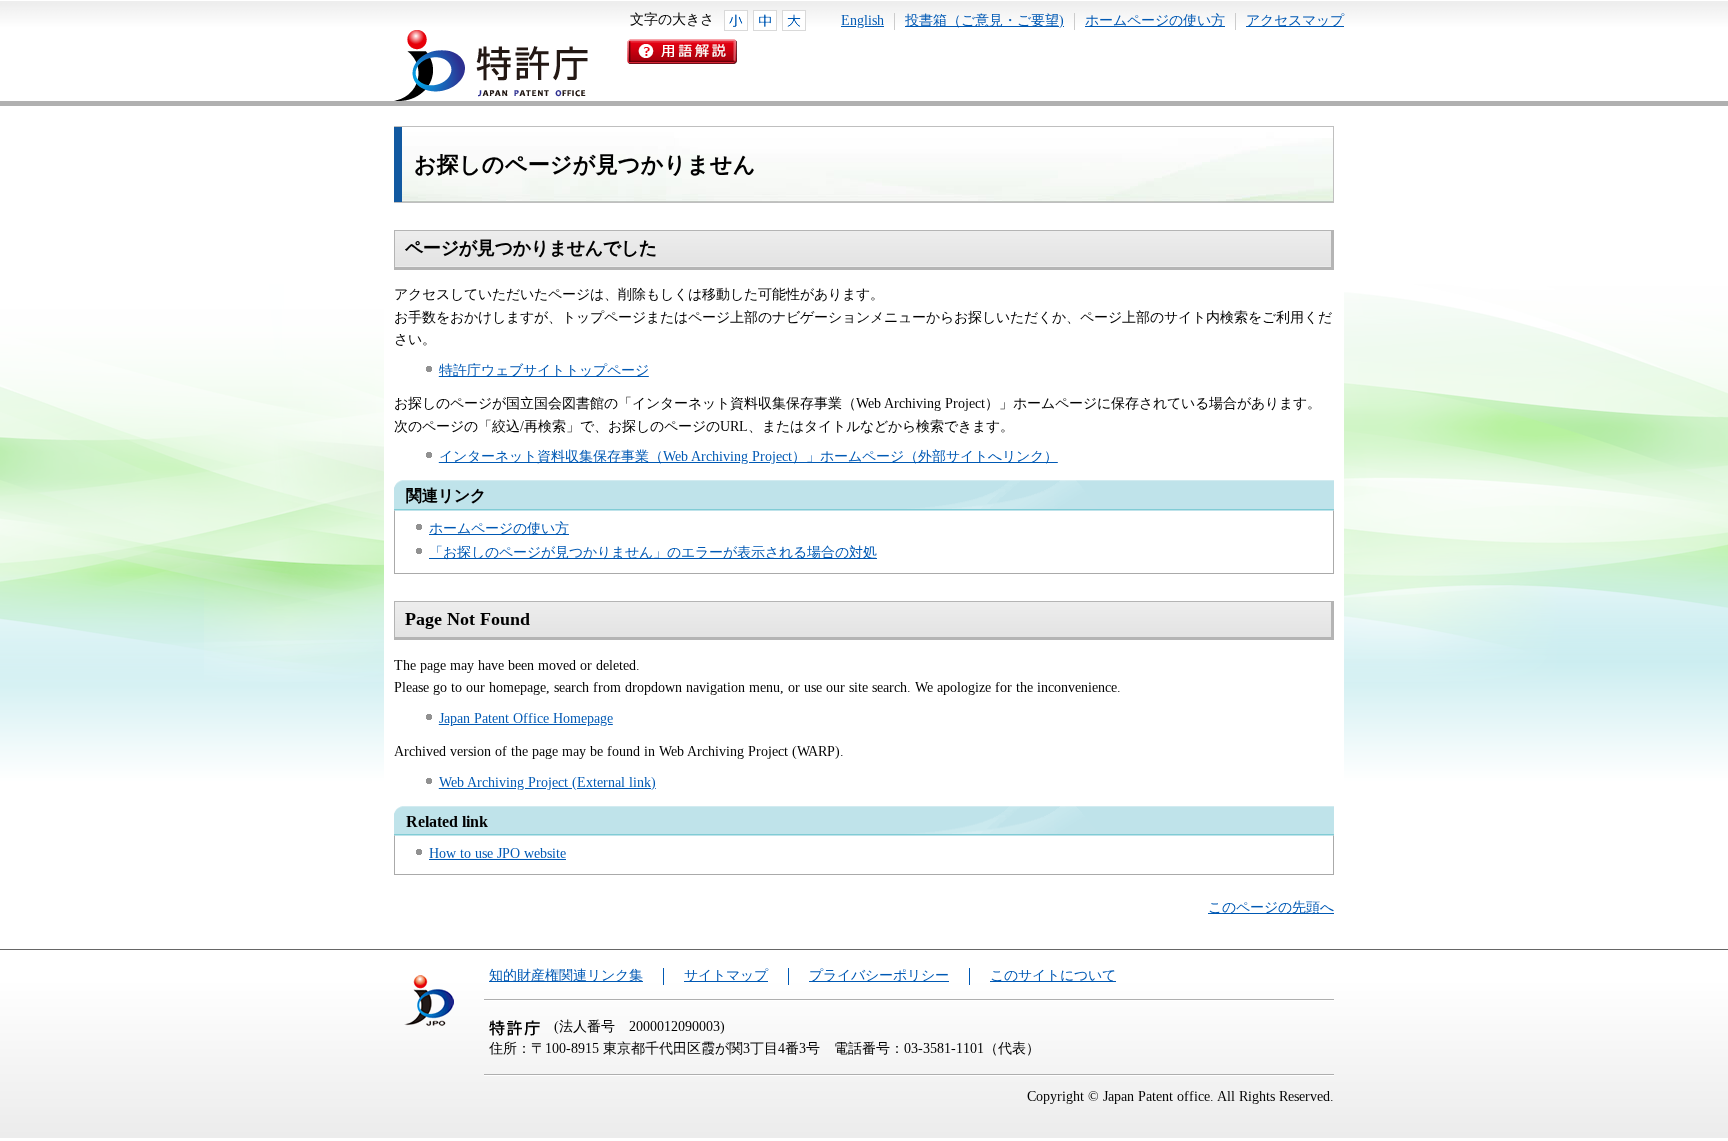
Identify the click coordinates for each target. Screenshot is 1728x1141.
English (862, 20)
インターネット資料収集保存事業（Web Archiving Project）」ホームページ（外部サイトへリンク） (748, 456)
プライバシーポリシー (879, 975)
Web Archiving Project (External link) (547, 782)
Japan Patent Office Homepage (526, 718)
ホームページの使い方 (1155, 20)
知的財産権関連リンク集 (566, 975)
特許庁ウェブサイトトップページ (544, 370)
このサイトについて (1053, 975)
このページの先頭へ (1271, 907)
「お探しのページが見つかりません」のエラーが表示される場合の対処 (653, 552)
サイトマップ (726, 975)
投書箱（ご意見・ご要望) (984, 20)
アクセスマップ (1295, 20)
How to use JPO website (497, 853)
